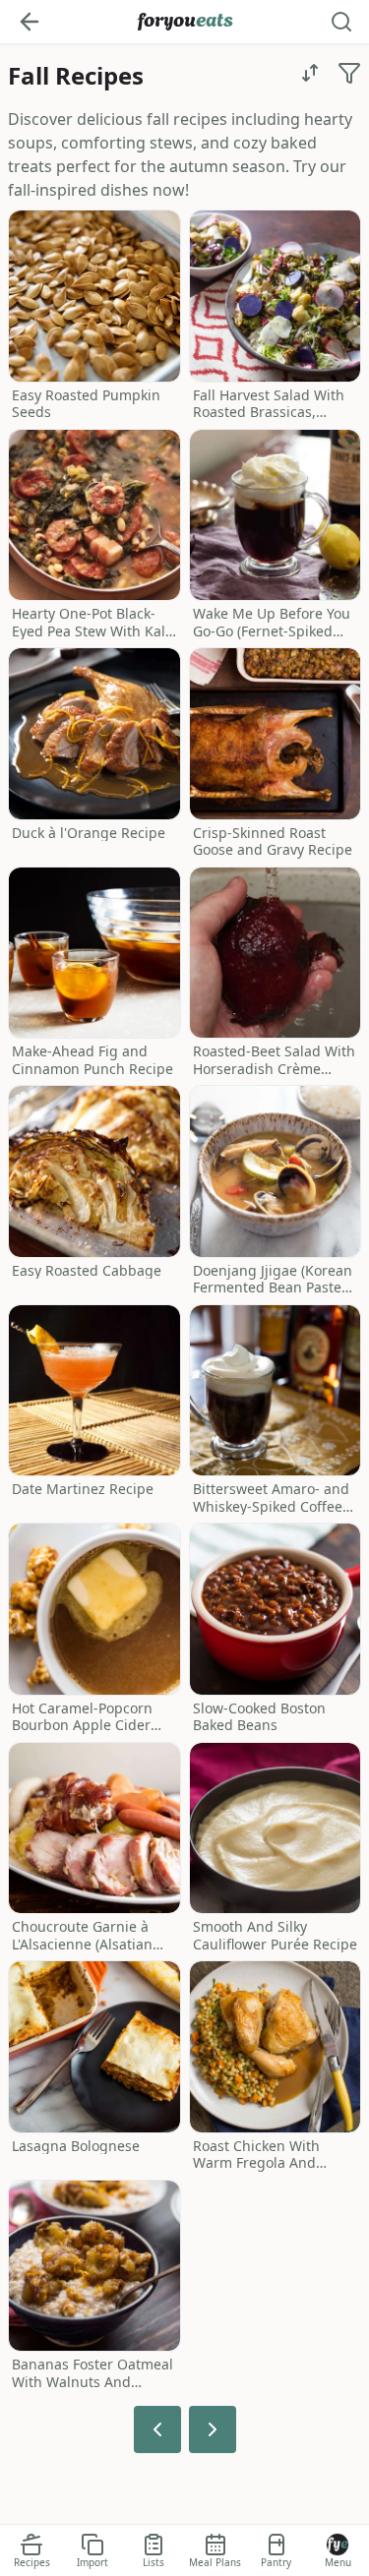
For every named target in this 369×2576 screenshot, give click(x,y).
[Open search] (341, 22)
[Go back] (30, 22)
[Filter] (349, 73)
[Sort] (310, 73)
